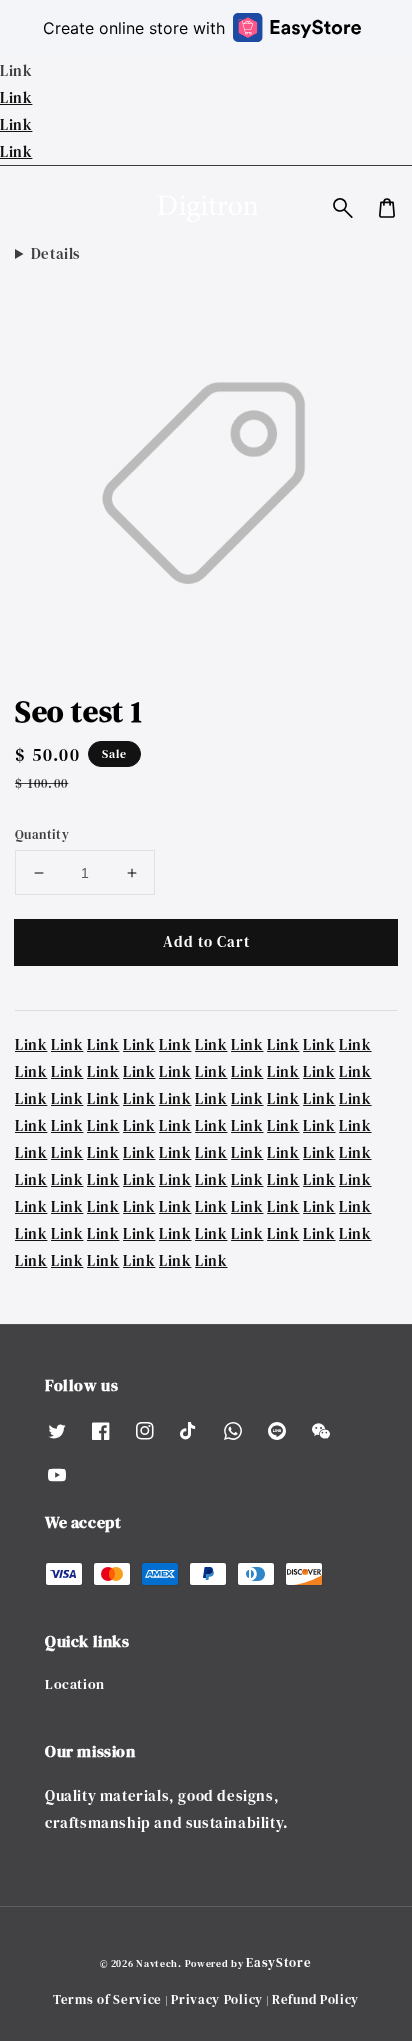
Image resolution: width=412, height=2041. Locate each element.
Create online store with (134, 28)
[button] (343, 208)
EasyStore (278, 1962)
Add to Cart (206, 941)
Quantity (42, 834)
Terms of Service (107, 1999)
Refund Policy (315, 1999)
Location (75, 1684)
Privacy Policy (217, 1999)
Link (16, 97)
